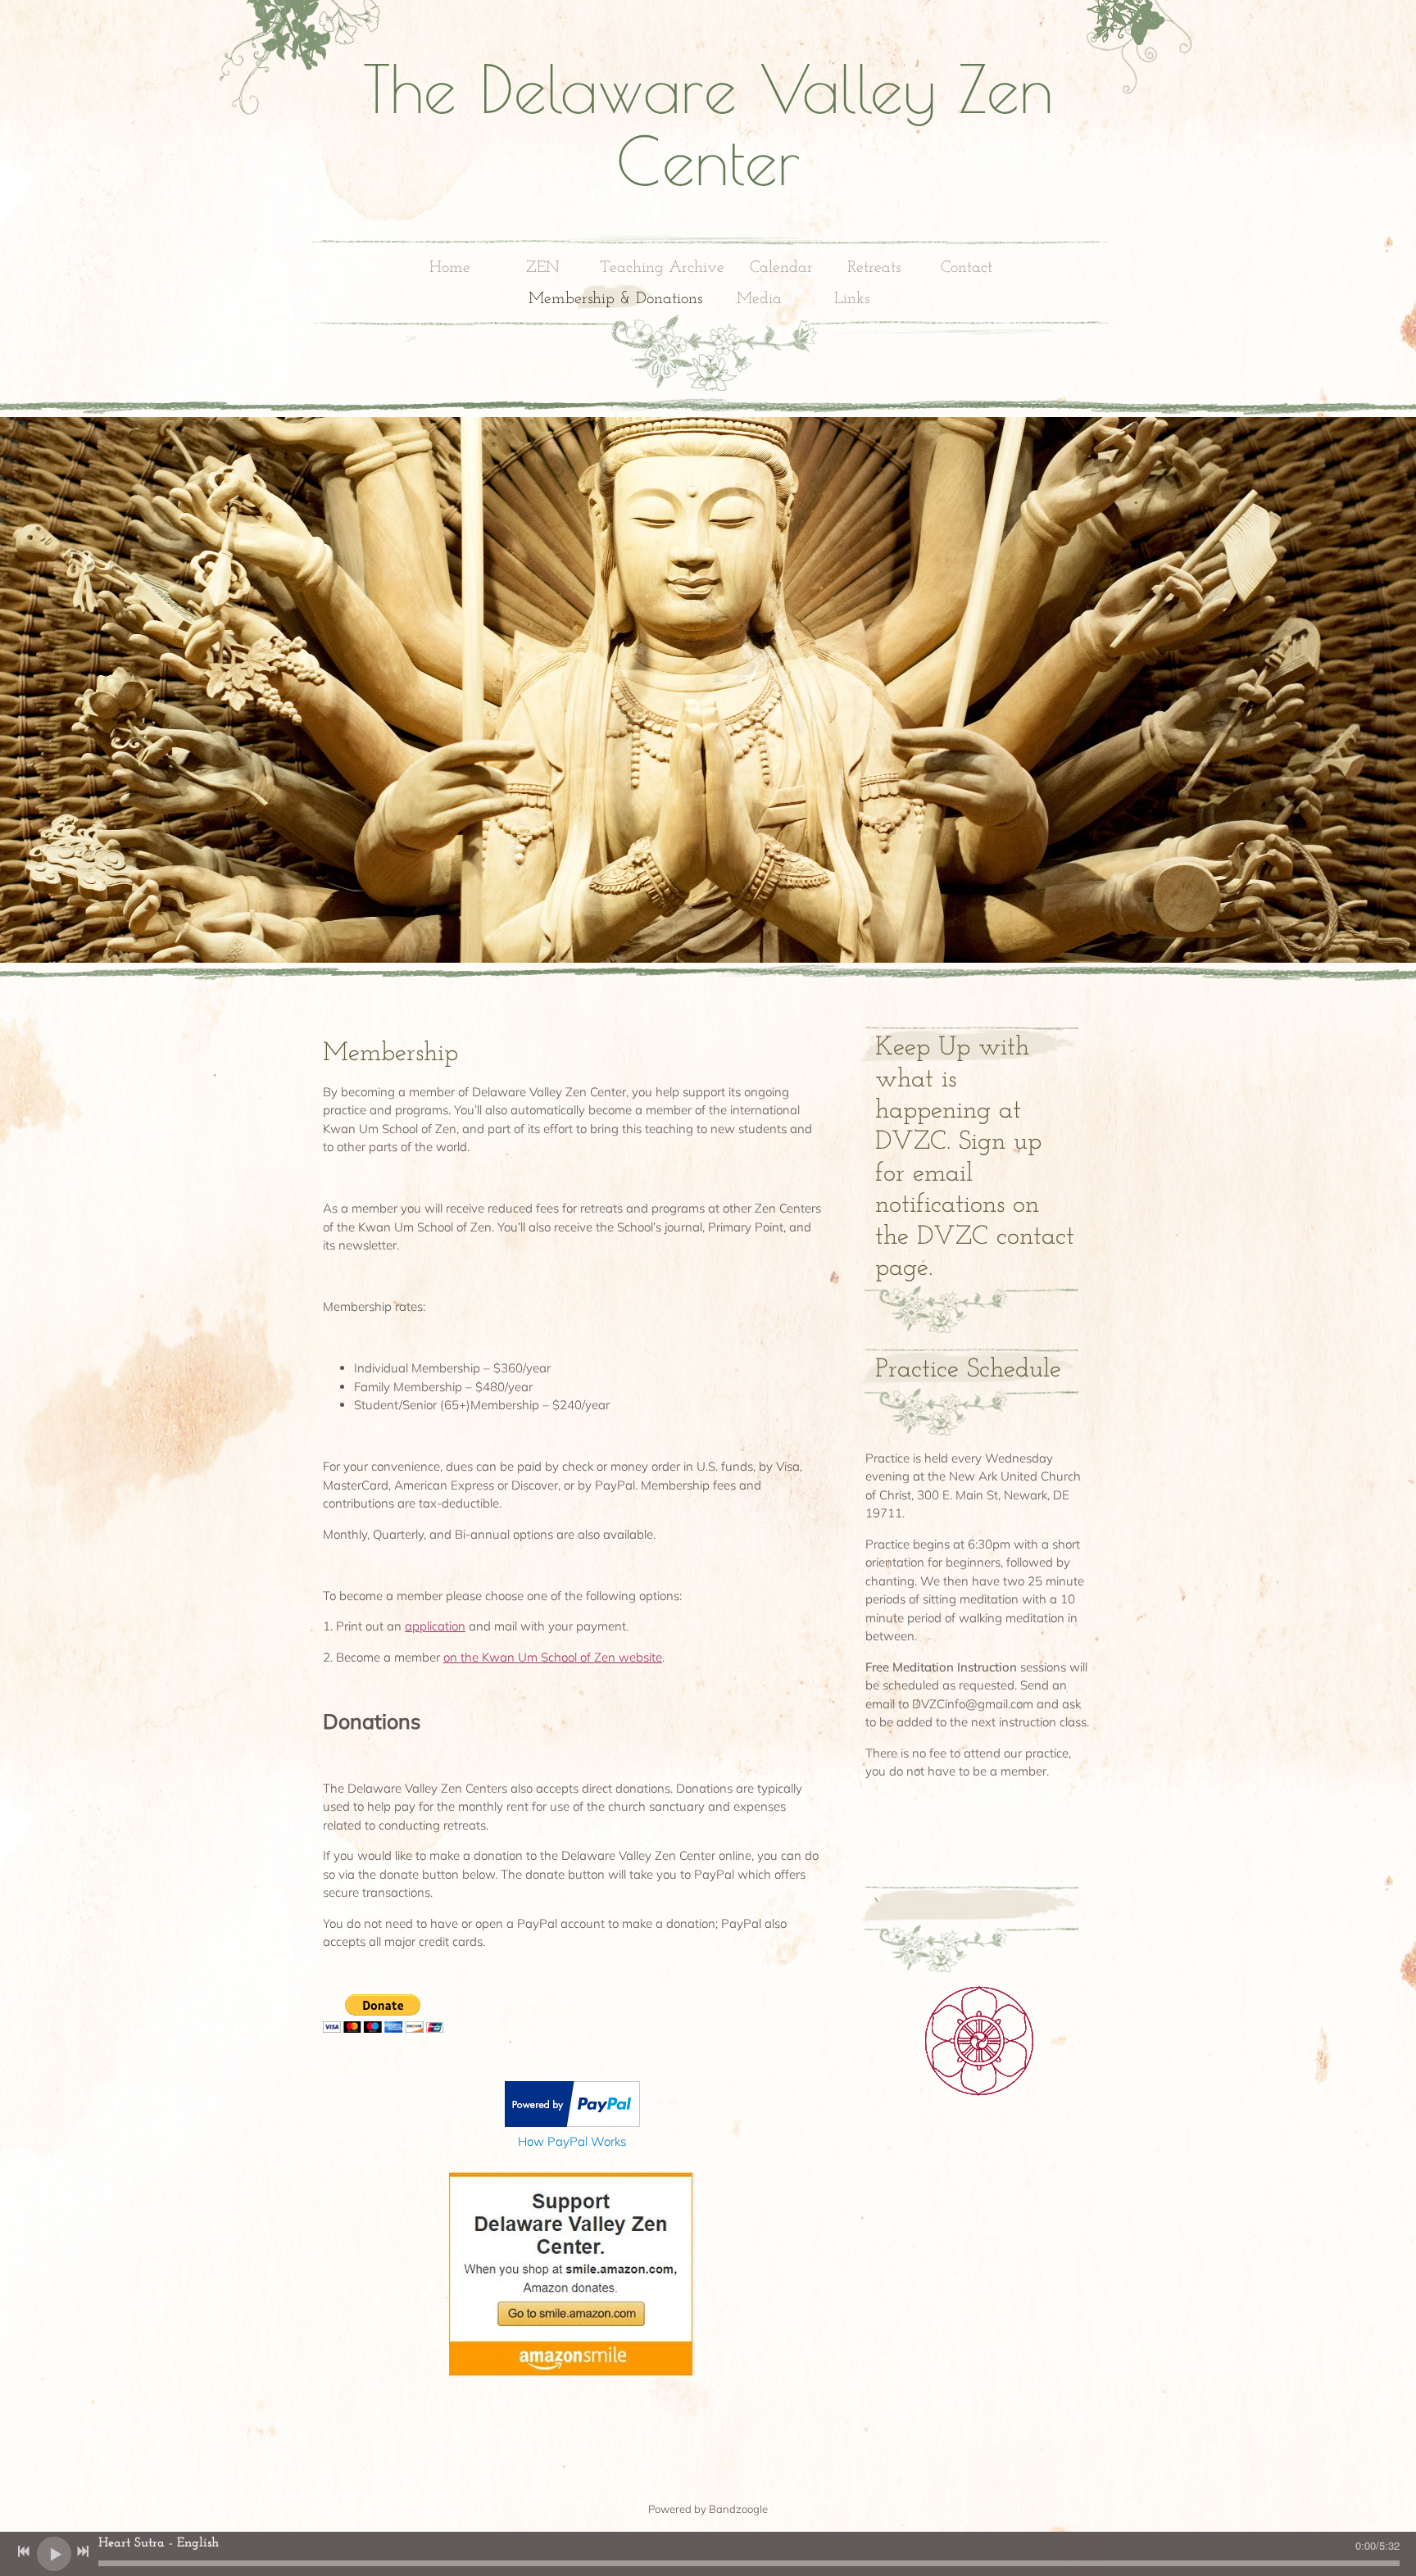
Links (852, 299)
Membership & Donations (615, 299)
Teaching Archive (662, 268)
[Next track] (83, 2551)
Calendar (781, 268)
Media (759, 299)
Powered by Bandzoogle (708, 2509)
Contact (967, 268)
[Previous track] (24, 2551)
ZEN (543, 268)
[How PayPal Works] (572, 2122)
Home (450, 268)
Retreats (874, 268)
